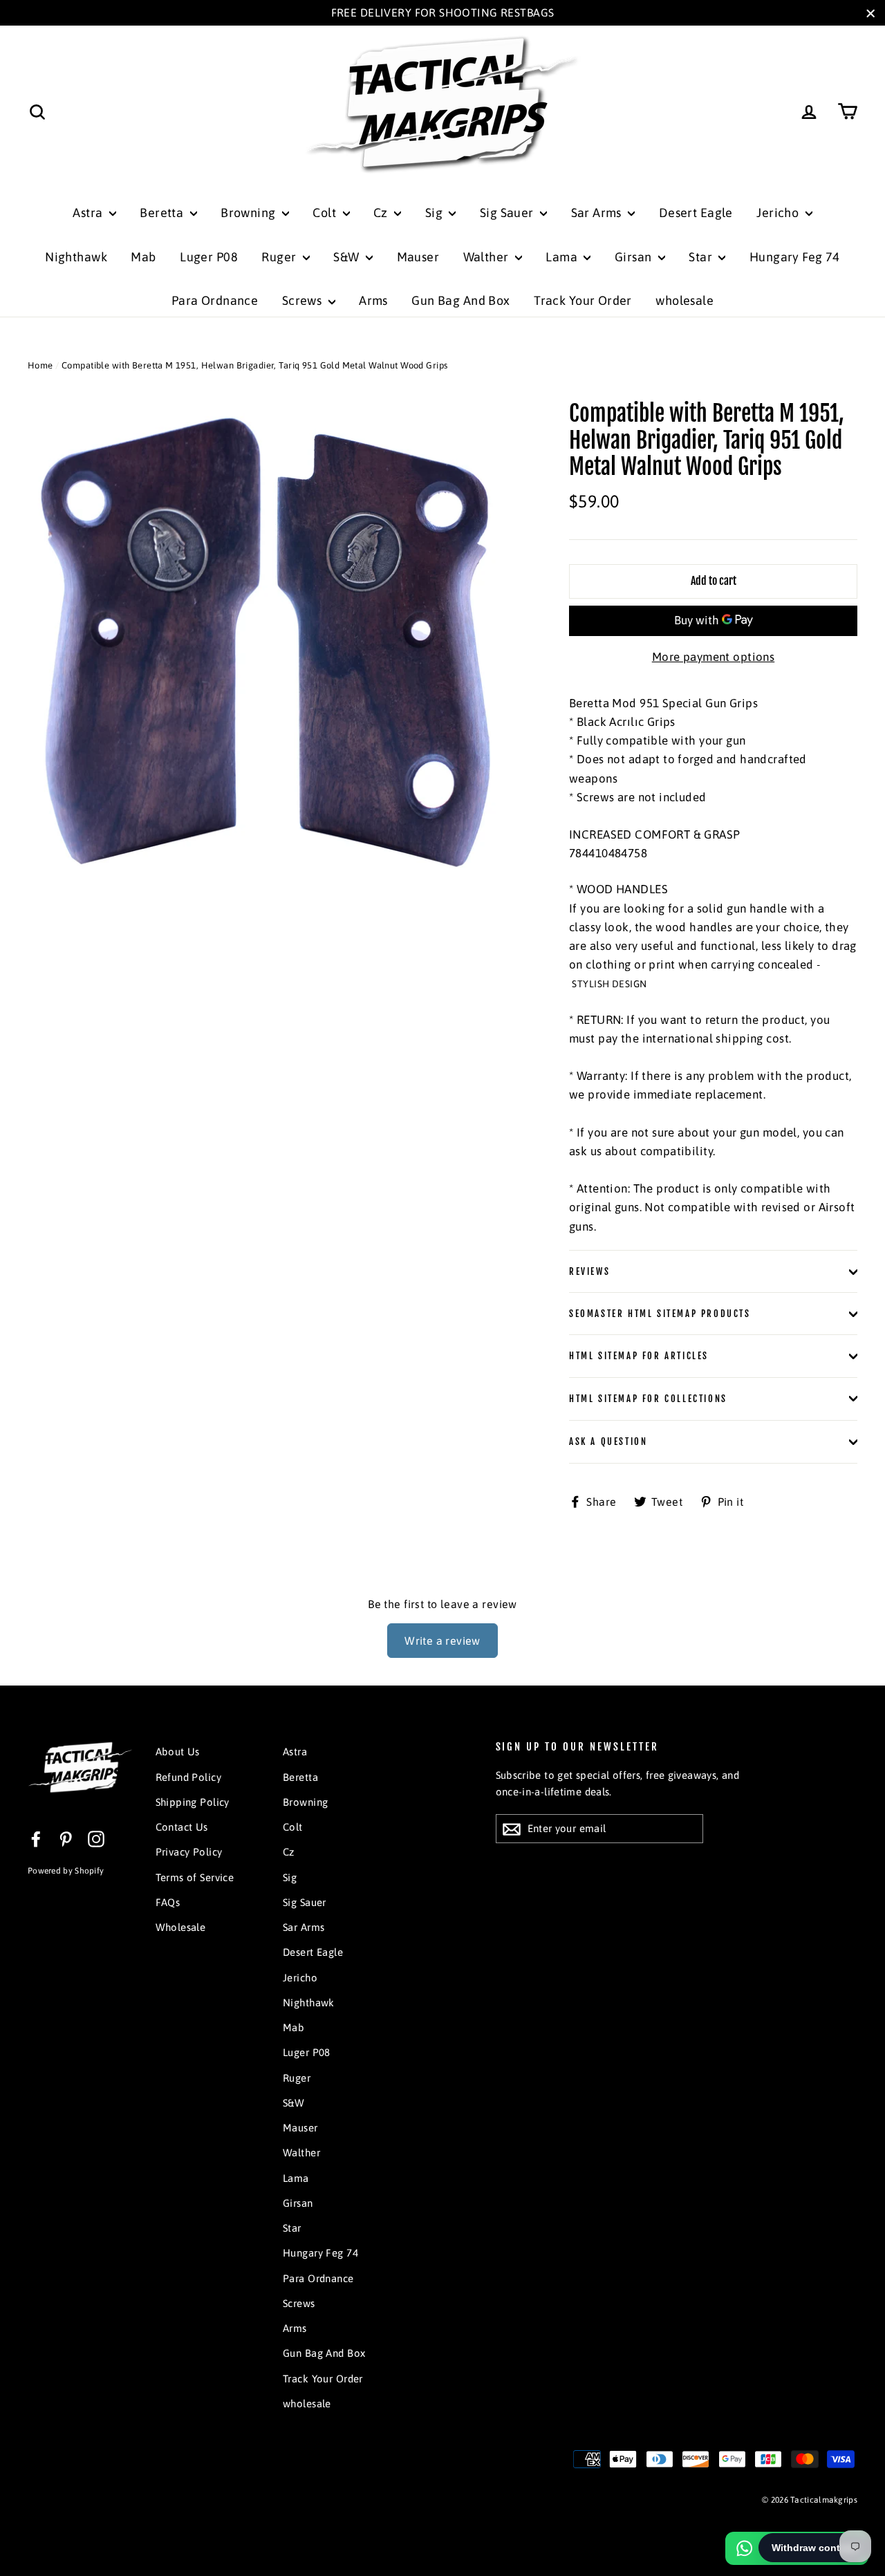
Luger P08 (209, 257)
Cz (382, 213)
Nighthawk (76, 257)
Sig (436, 213)
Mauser (418, 257)
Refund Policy (189, 1777)
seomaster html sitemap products (660, 1314)
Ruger (280, 257)
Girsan (635, 257)
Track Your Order (583, 300)
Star (702, 257)
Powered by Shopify (66, 1871)
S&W (348, 257)
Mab (143, 257)
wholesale (684, 300)
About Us (178, 1752)
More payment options (714, 657)
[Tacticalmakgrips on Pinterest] (66, 1838)
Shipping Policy (193, 1802)
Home (40, 365)
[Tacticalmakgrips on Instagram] (96, 1838)
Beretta (163, 213)
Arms (373, 300)
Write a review (442, 1641)
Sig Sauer (508, 213)
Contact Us (182, 1827)
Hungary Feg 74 (795, 257)
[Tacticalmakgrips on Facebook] (36, 1838)
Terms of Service (195, 1877)
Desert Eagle (696, 213)
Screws (304, 300)
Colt (326, 213)
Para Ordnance (215, 300)
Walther (487, 257)
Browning (250, 213)
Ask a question (608, 1441)
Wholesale (181, 1927)
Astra (89, 213)
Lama (563, 257)
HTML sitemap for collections (648, 1399)
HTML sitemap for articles (639, 1356)
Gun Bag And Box (460, 300)
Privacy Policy (189, 1852)
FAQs (168, 1902)
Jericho (779, 213)
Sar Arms (598, 213)
